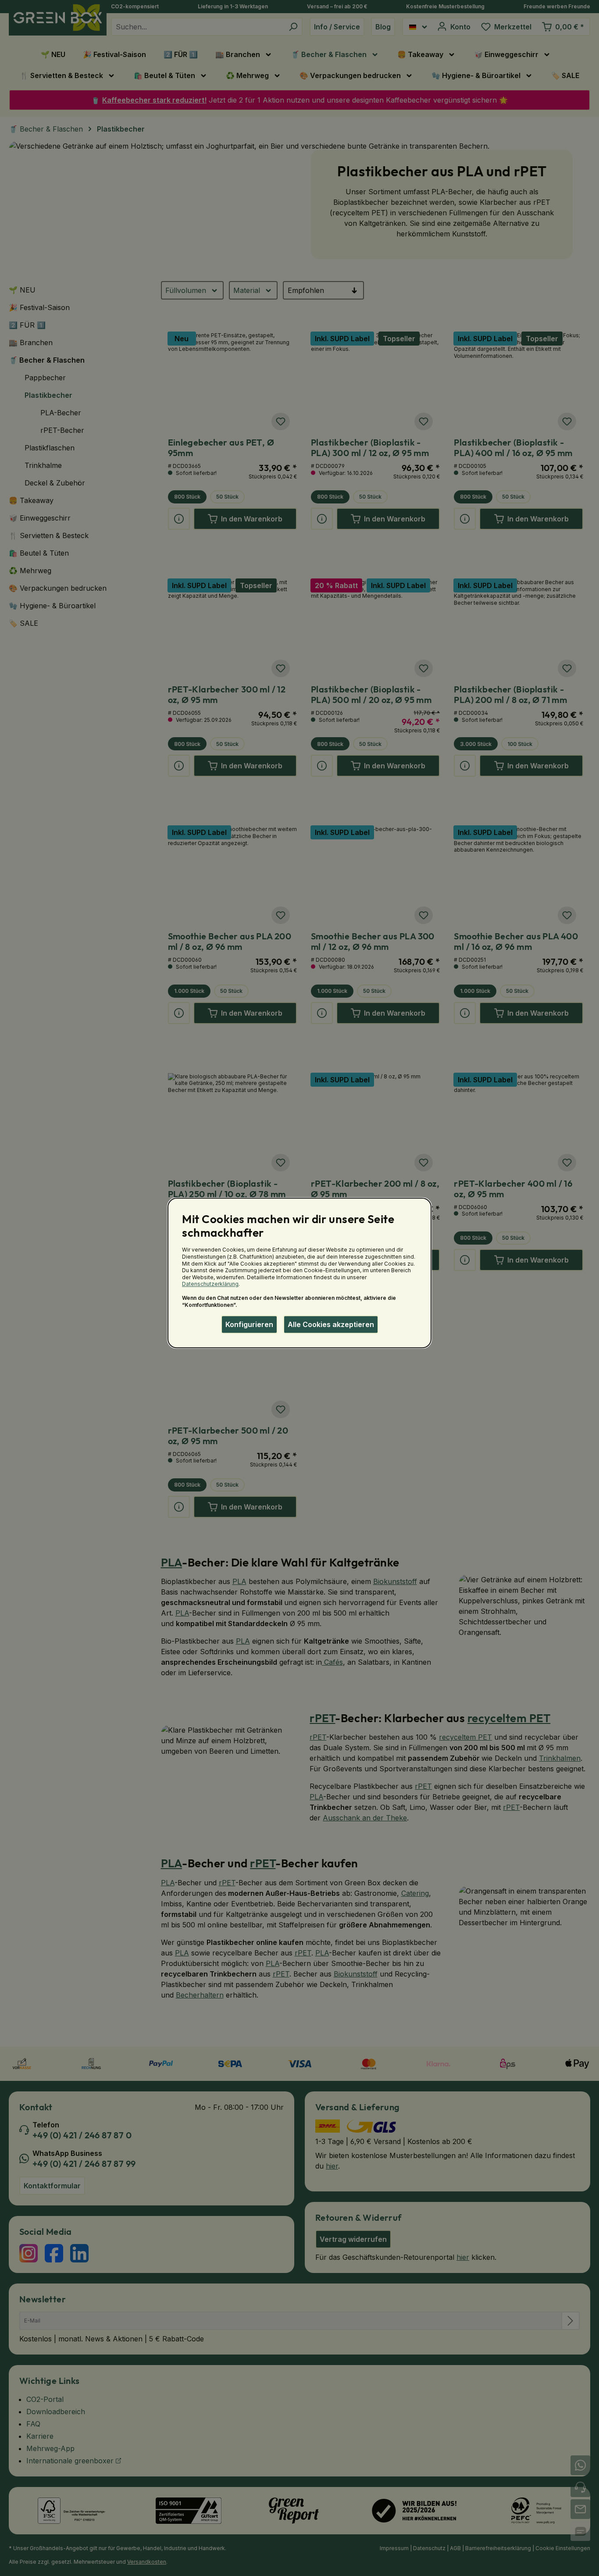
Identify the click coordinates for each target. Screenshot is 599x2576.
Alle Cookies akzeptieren (331, 1324)
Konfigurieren (249, 1324)
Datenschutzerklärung (210, 1284)
